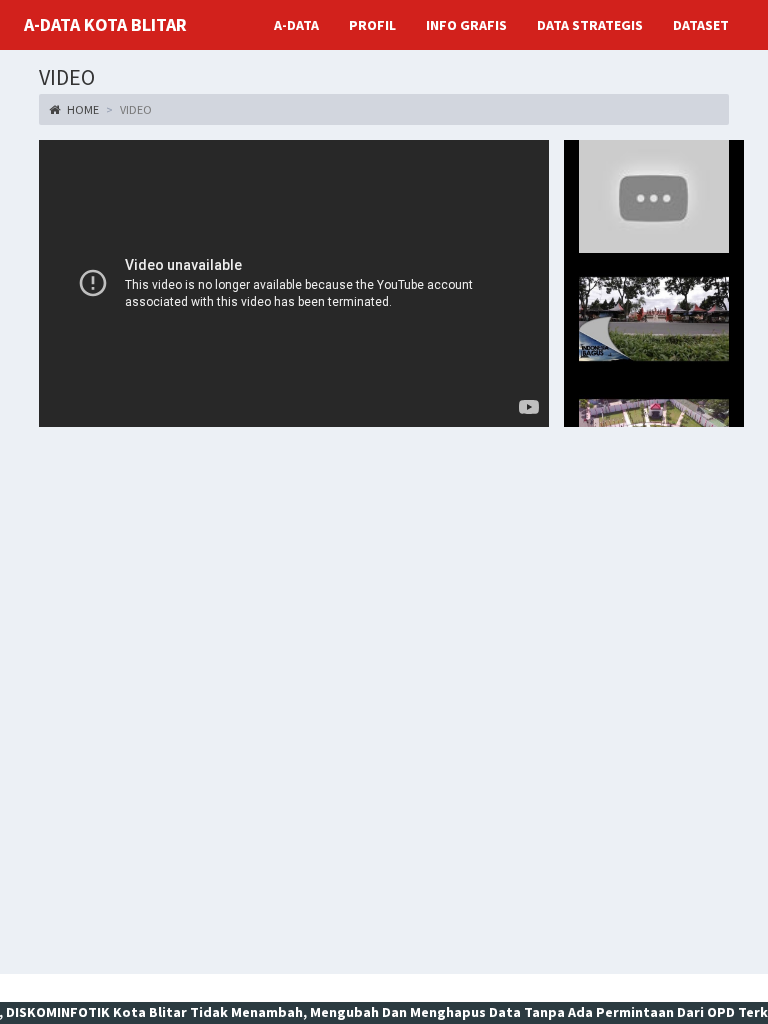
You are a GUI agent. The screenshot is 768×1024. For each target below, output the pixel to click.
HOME (82, 109)
